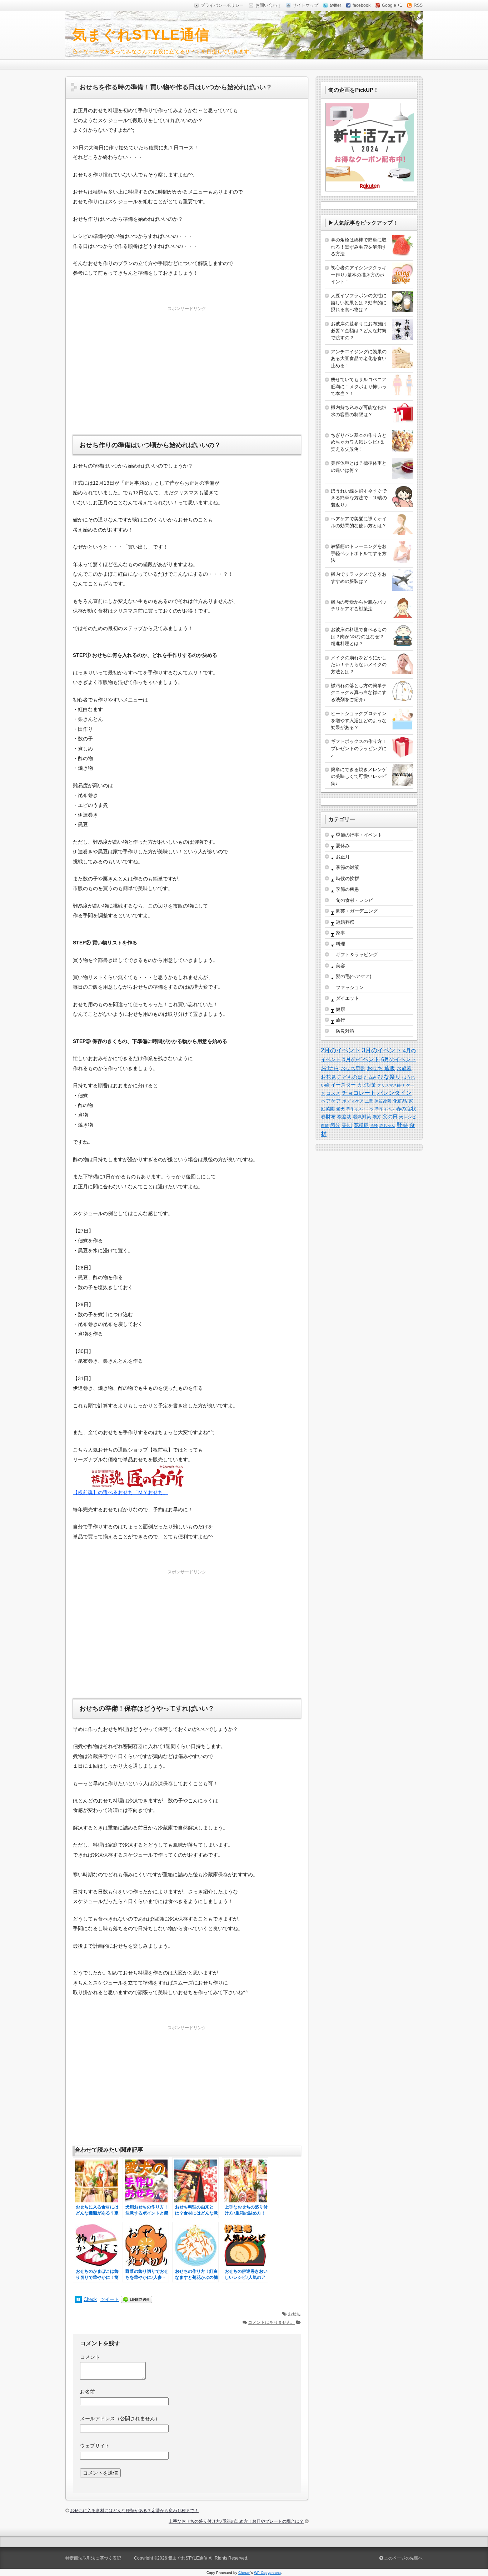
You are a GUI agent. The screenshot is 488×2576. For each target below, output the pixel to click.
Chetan (244, 2573)
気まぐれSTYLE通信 (141, 35)
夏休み (343, 846)
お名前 (88, 2392)
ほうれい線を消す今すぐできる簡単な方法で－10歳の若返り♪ (359, 498)
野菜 (402, 1125)
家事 (340, 933)
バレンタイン (394, 1093)
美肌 (347, 1125)
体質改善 (383, 1101)
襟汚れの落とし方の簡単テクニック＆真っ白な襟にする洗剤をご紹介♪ (359, 693)
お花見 (328, 1077)
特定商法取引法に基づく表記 (93, 2558)
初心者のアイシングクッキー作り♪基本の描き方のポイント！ (359, 275)
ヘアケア (331, 1101)
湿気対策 (362, 1117)
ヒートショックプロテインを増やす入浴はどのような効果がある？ (359, 720)
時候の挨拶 (347, 878)
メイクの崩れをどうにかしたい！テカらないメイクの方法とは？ (359, 665)
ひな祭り (389, 1077)
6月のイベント (399, 1059)
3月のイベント (382, 1050)
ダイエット (347, 998)
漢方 (377, 1117)
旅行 (340, 1020)
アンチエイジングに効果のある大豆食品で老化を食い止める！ (359, 359)
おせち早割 (353, 1068)
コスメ (333, 1093)
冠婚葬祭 (345, 922)
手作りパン (385, 1109)
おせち (294, 2314)
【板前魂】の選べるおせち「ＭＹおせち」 (120, 1492)
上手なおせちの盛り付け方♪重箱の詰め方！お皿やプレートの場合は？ (236, 2521)
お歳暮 (404, 1068)
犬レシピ (408, 1117)
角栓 (374, 1125)
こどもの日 (350, 1077)
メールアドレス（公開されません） (120, 2418)
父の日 (390, 1117)
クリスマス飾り (391, 1085)
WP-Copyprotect (267, 2573)
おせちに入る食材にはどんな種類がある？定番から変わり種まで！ (134, 2511)
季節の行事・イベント (359, 835)
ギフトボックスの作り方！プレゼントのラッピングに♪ (359, 748)
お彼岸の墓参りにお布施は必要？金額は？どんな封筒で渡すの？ (359, 331)
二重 (369, 1101)
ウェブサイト (95, 2446)
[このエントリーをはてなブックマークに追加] (78, 2299)
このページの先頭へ (403, 2558)
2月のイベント (341, 1050)
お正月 (343, 857)
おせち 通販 (381, 1068)
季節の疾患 (347, 889)
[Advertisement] (187, 363)
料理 (340, 944)
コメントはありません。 (272, 2322)
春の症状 (406, 1109)
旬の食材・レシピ (354, 900)
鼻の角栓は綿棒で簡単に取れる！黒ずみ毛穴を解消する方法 (359, 247)
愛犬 (340, 1109)
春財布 (328, 1117)
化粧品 (400, 1101)
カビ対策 (367, 1085)
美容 (340, 966)
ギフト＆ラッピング (357, 955)
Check (90, 2299)
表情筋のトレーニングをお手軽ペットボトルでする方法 (359, 553)
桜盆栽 (344, 1117)
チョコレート (359, 1093)
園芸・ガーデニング (357, 911)
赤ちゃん (387, 1125)
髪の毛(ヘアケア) (353, 976)
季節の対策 (347, 867)
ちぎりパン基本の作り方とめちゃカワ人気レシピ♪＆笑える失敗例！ (359, 442)
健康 (340, 1009)
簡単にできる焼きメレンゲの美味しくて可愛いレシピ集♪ (359, 777)
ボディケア (353, 1101)
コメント (90, 2357)
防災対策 (345, 1031)
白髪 (325, 1125)
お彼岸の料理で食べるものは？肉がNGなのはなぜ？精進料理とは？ (359, 636)
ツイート (110, 2299)
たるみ (370, 1077)
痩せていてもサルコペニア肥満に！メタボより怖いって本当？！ (359, 386)
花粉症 (361, 1125)
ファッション (350, 987)
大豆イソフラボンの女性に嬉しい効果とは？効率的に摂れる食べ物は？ (359, 303)
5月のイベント (361, 1059)
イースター (343, 1085)
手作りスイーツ (360, 1109)
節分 (335, 1125)
